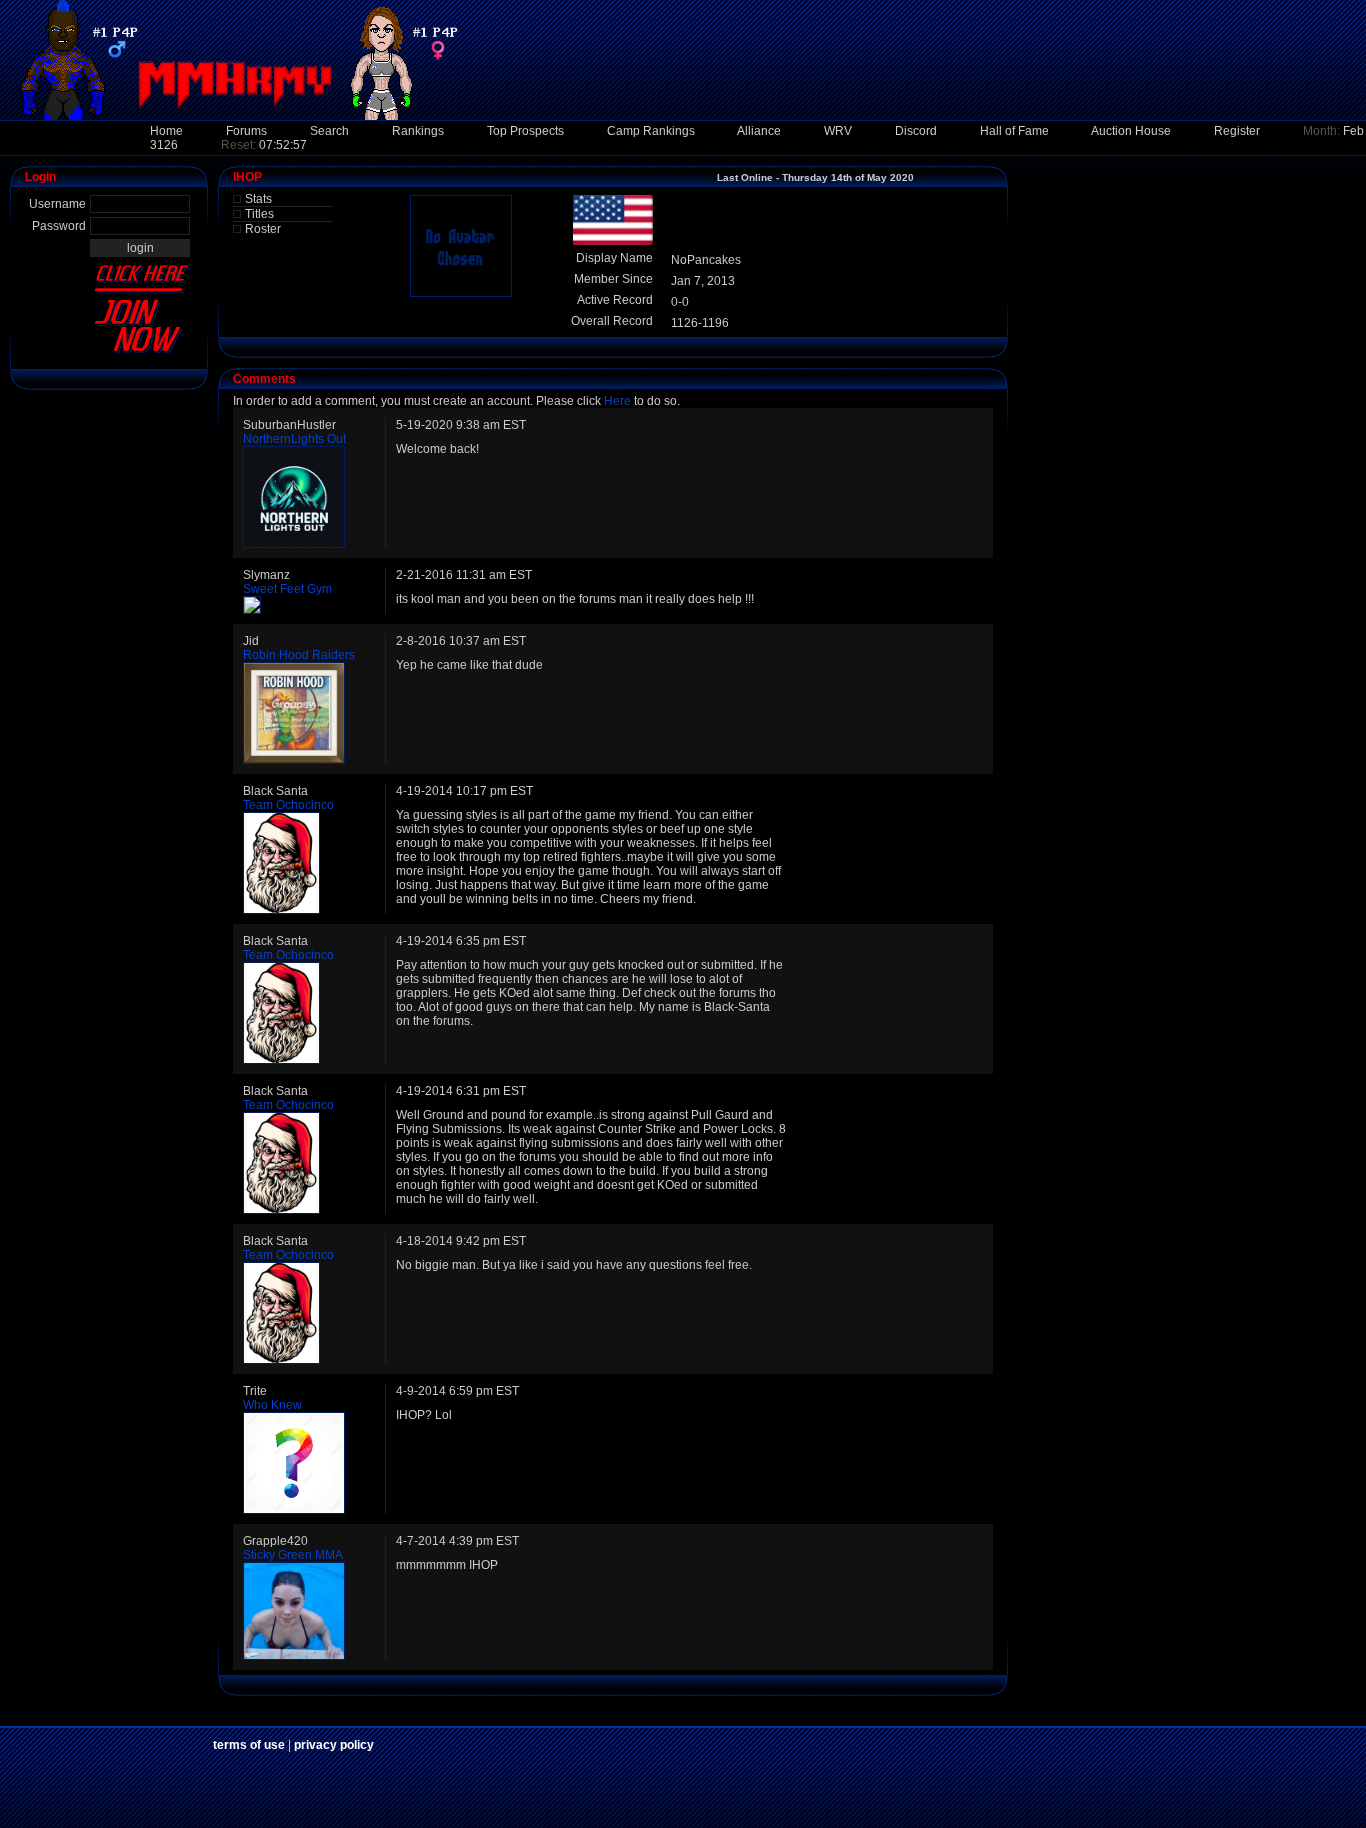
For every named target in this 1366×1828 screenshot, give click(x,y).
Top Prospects (525, 131)
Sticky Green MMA (293, 1555)
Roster (263, 229)
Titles (259, 214)
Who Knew (272, 1405)
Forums (246, 131)
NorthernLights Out (294, 439)
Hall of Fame (1014, 131)
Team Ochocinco (288, 805)
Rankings (418, 131)
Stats (258, 199)
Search (329, 131)
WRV (838, 131)
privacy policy (334, 1745)
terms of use (249, 1745)
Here (617, 401)
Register (1237, 131)
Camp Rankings (651, 131)
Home (166, 131)
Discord (916, 131)
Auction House (1131, 131)
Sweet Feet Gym (287, 589)
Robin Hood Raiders (299, 655)
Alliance (759, 131)
